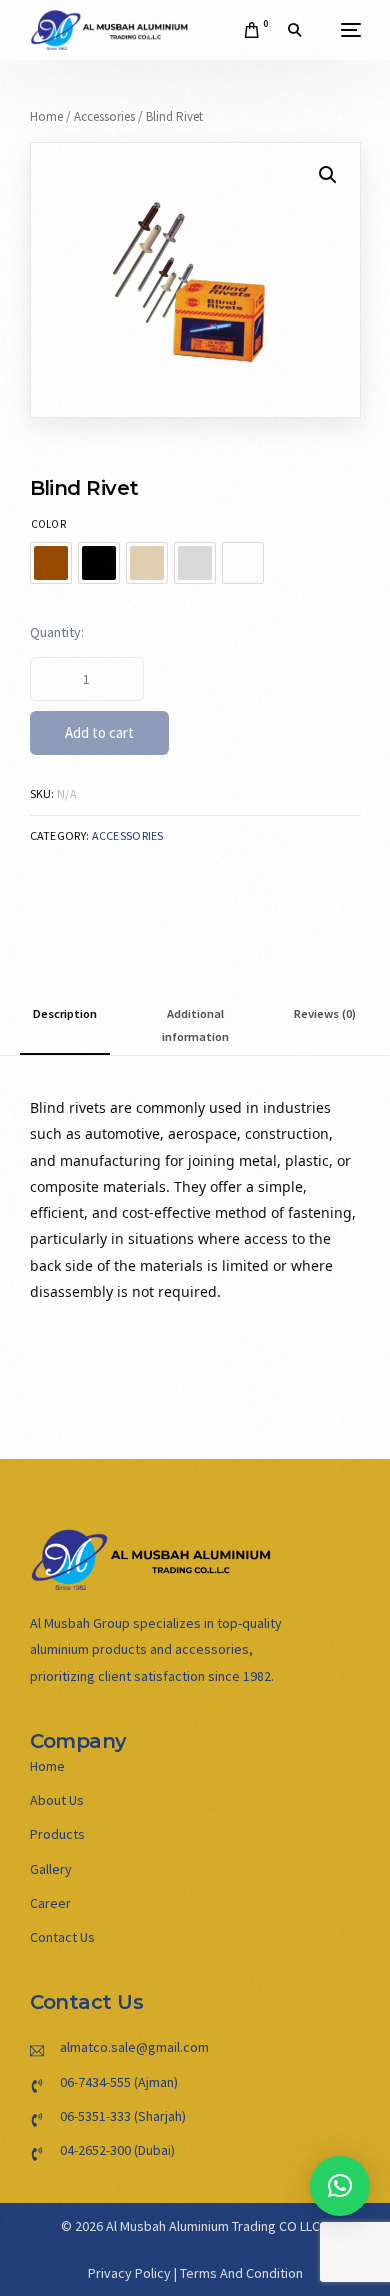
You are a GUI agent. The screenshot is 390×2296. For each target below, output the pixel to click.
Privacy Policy (129, 2273)
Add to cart (99, 732)
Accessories (104, 116)
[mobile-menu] (341, 30)
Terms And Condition (241, 2273)
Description (65, 1013)
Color (48, 524)
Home (46, 116)
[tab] (65, 1025)
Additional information (195, 1025)
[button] (340, 2186)
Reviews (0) (325, 1013)
